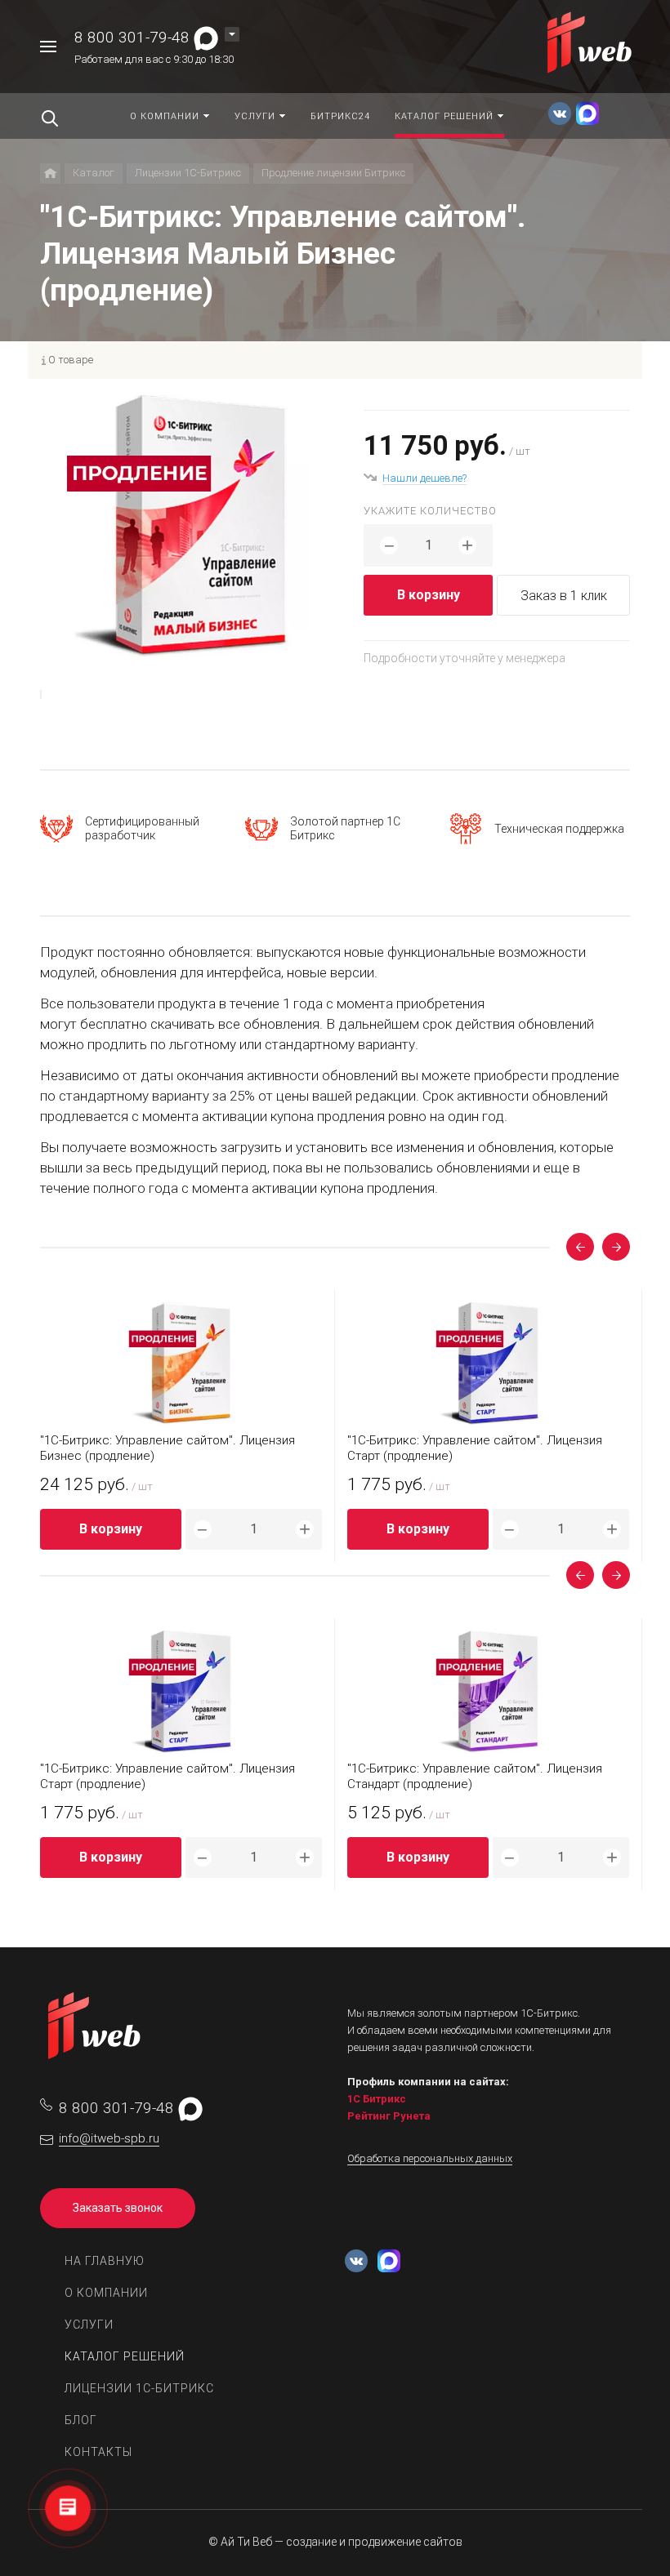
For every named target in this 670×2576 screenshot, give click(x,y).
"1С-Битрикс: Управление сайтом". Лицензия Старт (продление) (475, 1448)
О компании (106, 2293)
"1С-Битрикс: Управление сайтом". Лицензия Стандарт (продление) (475, 1776)
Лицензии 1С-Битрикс (139, 2388)
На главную (105, 2261)
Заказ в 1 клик (564, 596)
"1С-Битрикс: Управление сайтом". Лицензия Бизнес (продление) (167, 1448)
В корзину (429, 595)
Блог (81, 2420)
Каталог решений (125, 2356)
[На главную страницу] (591, 45)
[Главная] (50, 174)
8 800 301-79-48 (132, 37)
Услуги (89, 2325)
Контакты (98, 2452)
